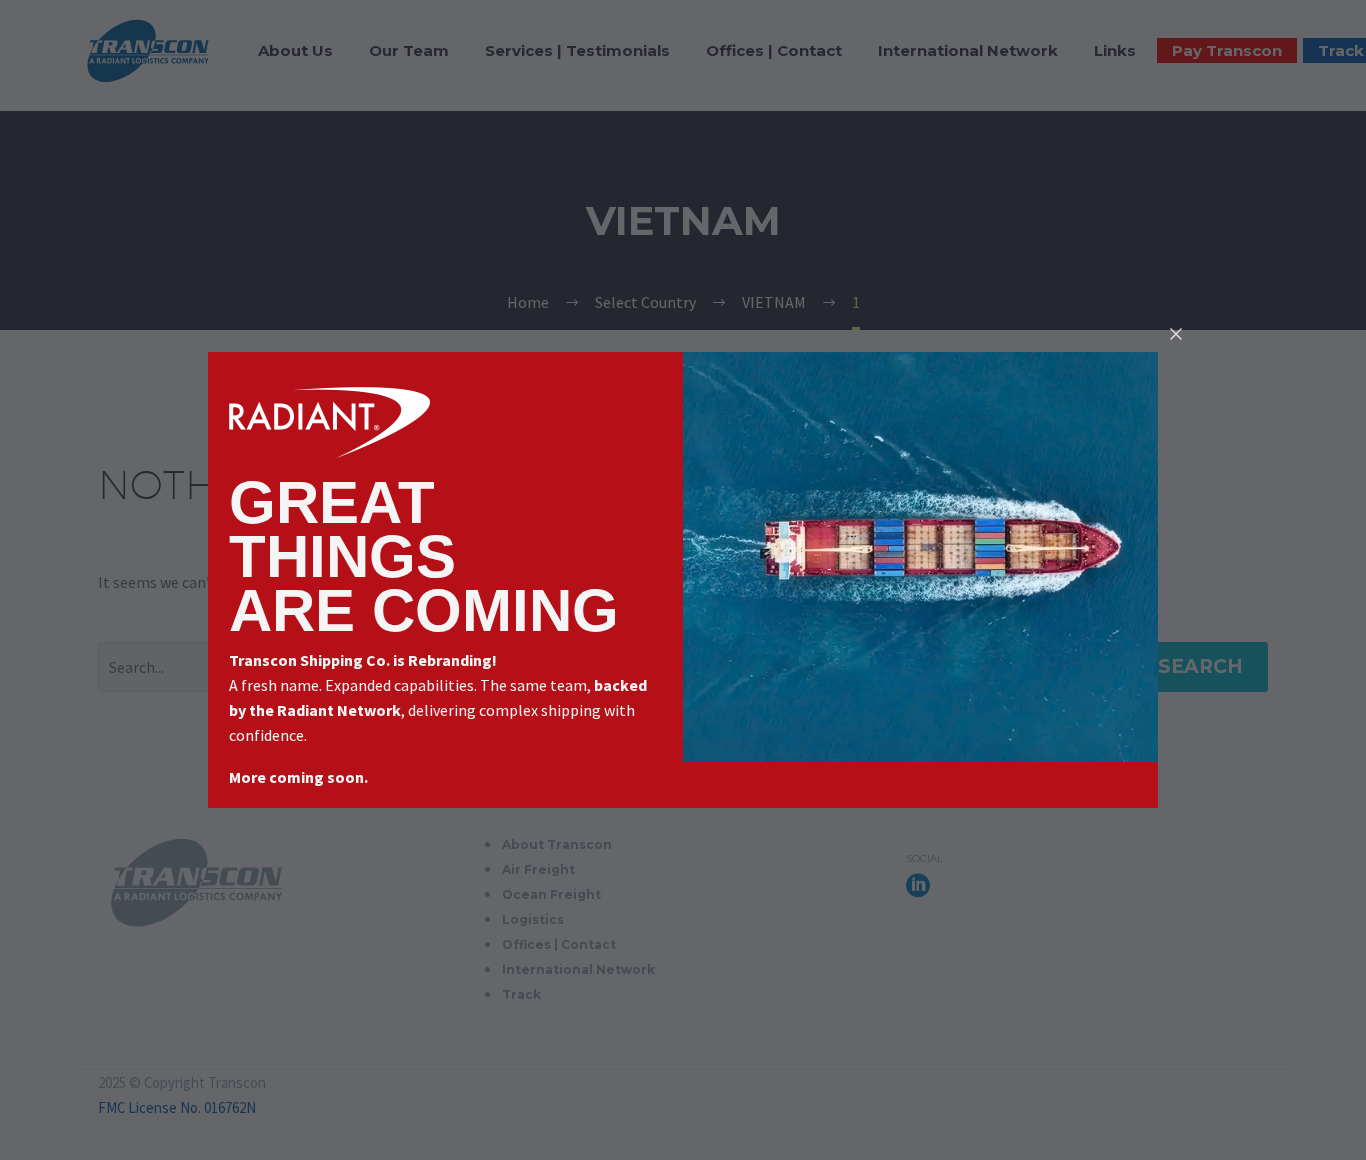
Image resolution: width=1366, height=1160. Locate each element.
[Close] (1176, 334)
